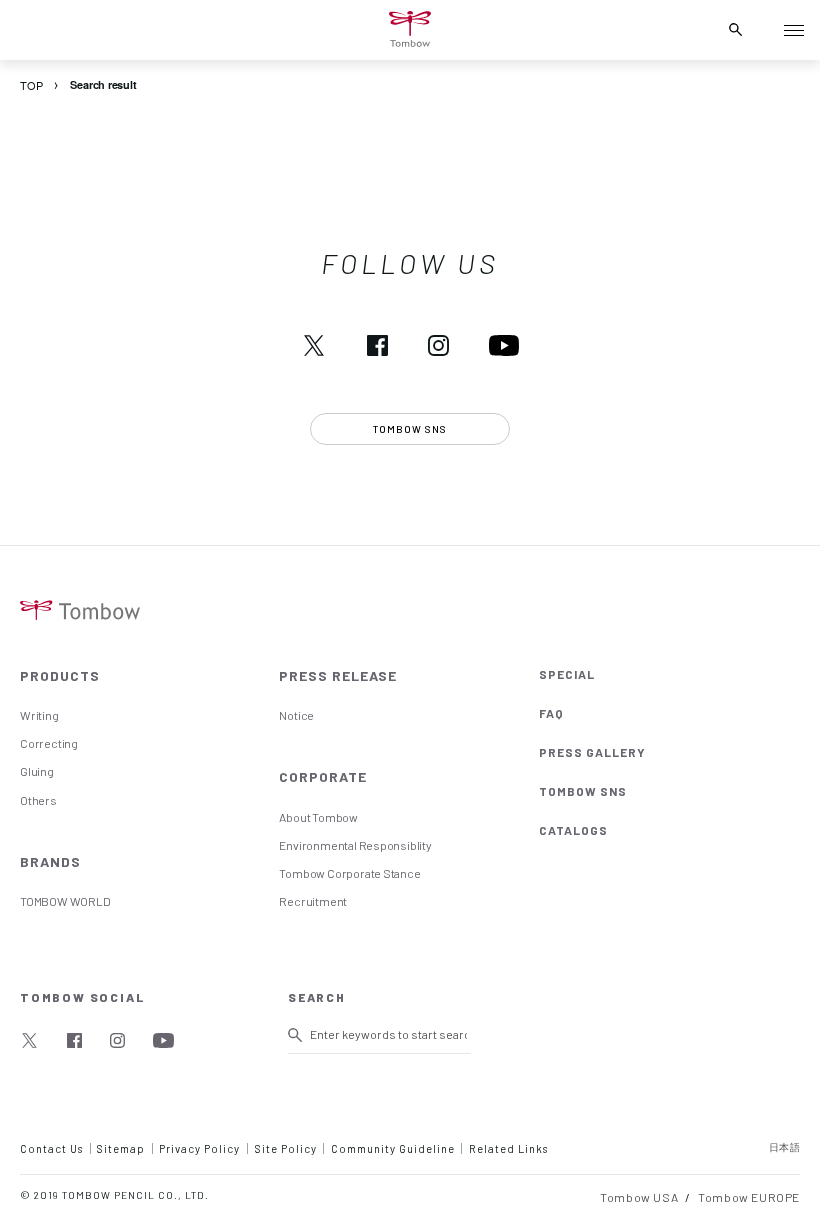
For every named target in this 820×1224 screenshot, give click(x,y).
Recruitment (313, 901)
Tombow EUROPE (749, 1197)
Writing (39, 715)
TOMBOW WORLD (65, 901)
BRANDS (50, 861)
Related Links (508, 1148)
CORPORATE (323, 776)
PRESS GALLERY (592, 752)
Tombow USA (639, 1197)
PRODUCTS (60, 675)
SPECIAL (567, 674)
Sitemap (121, 1148)
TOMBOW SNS (583, 791)
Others (38, 800)
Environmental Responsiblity (355, 845)
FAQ (551, 713)
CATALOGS (573, 830)
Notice (296, 715)
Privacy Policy (199, 1148)
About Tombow (318, 817)
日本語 (785, 1147)
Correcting (49, 743)
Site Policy (286, 1148)
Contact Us (51, 1148)
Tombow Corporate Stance (349, 873)
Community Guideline (393, 1148)
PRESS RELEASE (338, 675)
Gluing (37, 771)
